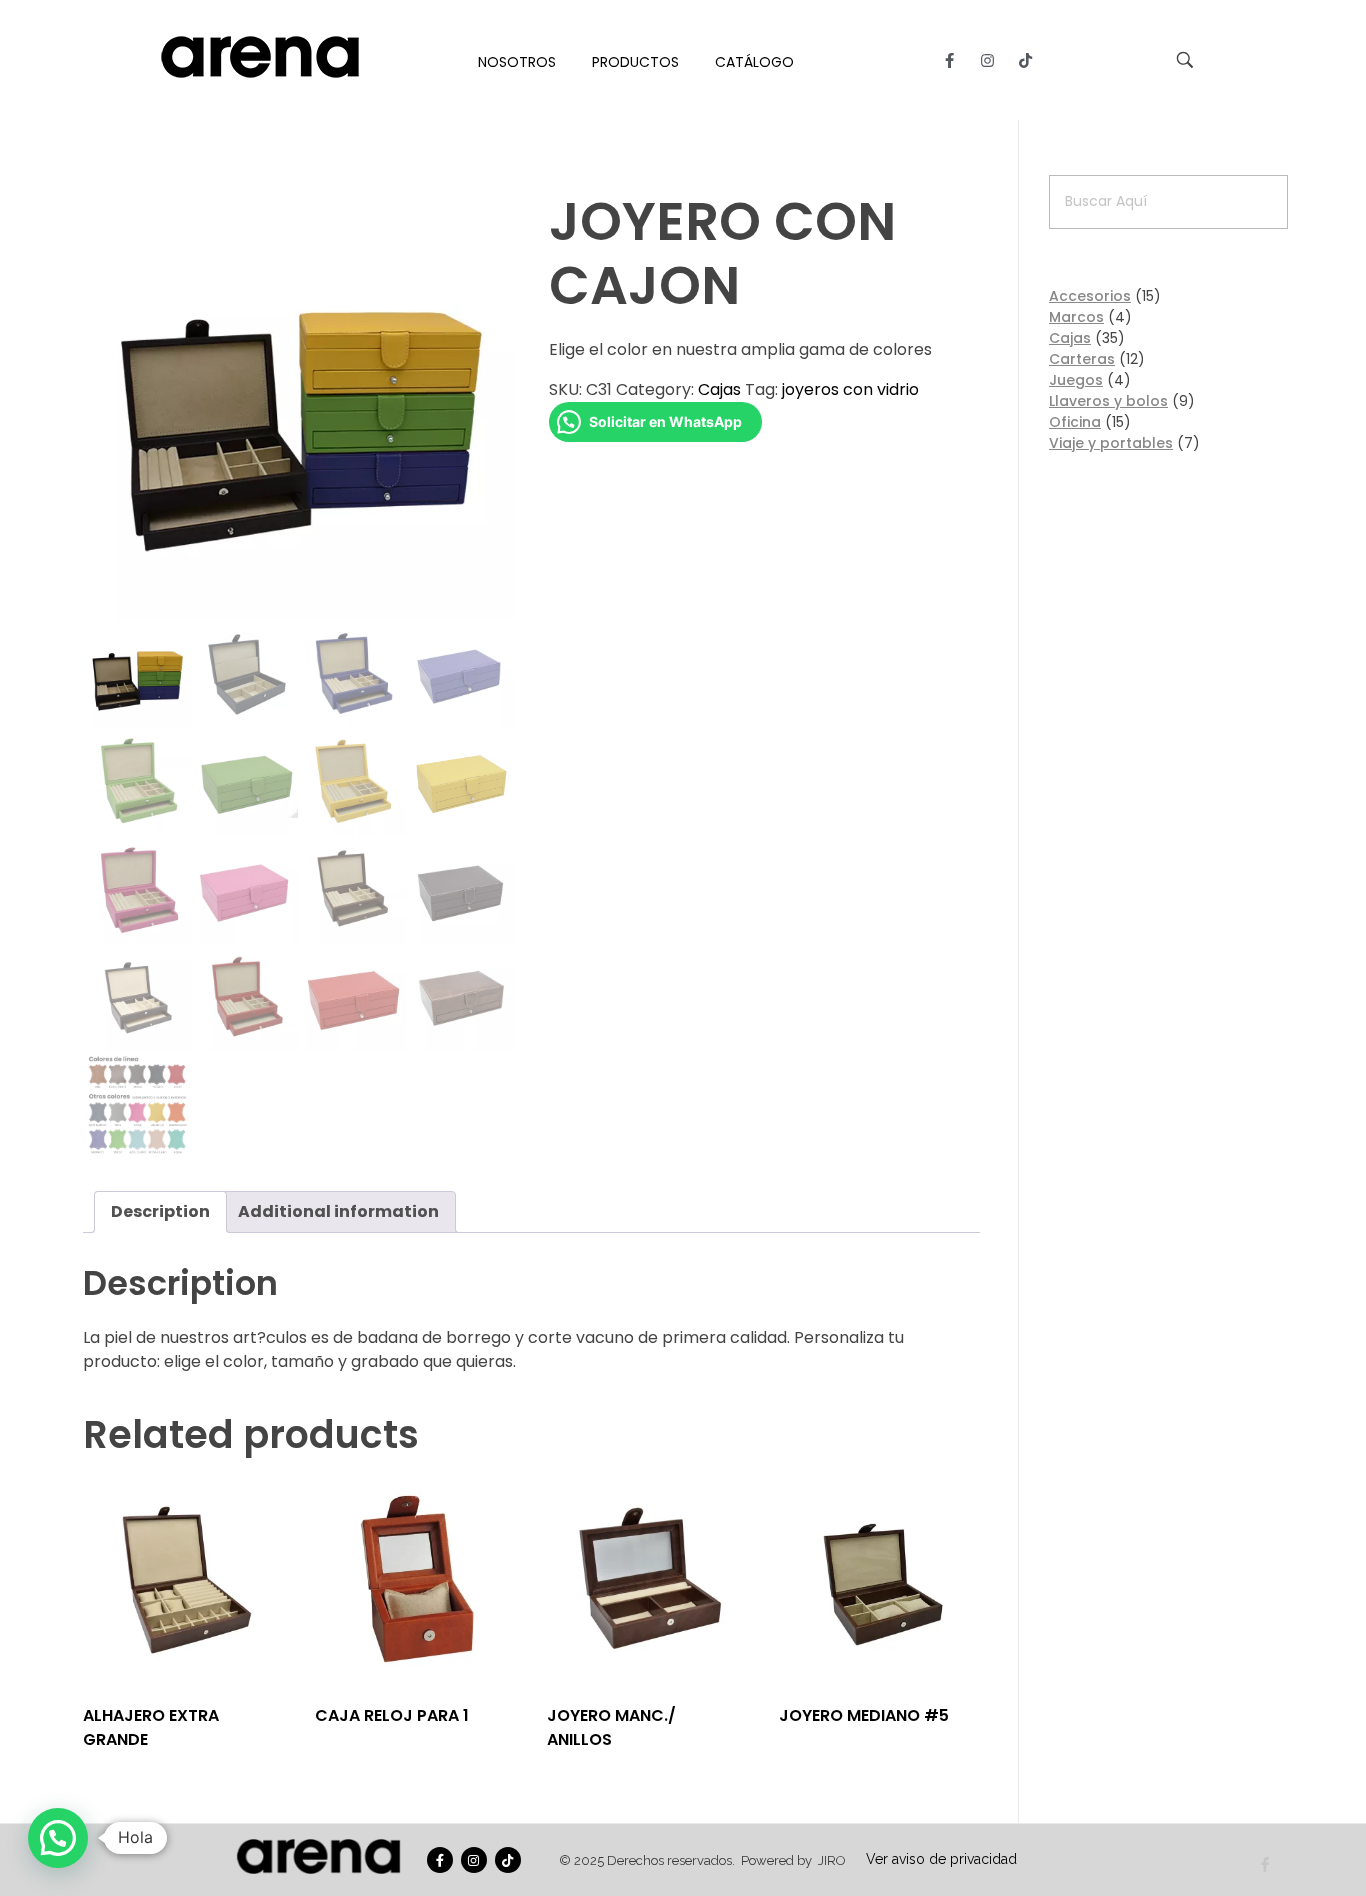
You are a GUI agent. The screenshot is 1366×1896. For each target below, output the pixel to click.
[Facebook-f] (950, 60)
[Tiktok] (1026, 60)
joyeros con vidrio (850, 389)
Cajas (719, 389)
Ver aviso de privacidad (941, 1859)
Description (160, 1211)
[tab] (160, 1212)
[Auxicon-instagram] (988, 60)
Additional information (338, 1211)
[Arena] (260, 57)
